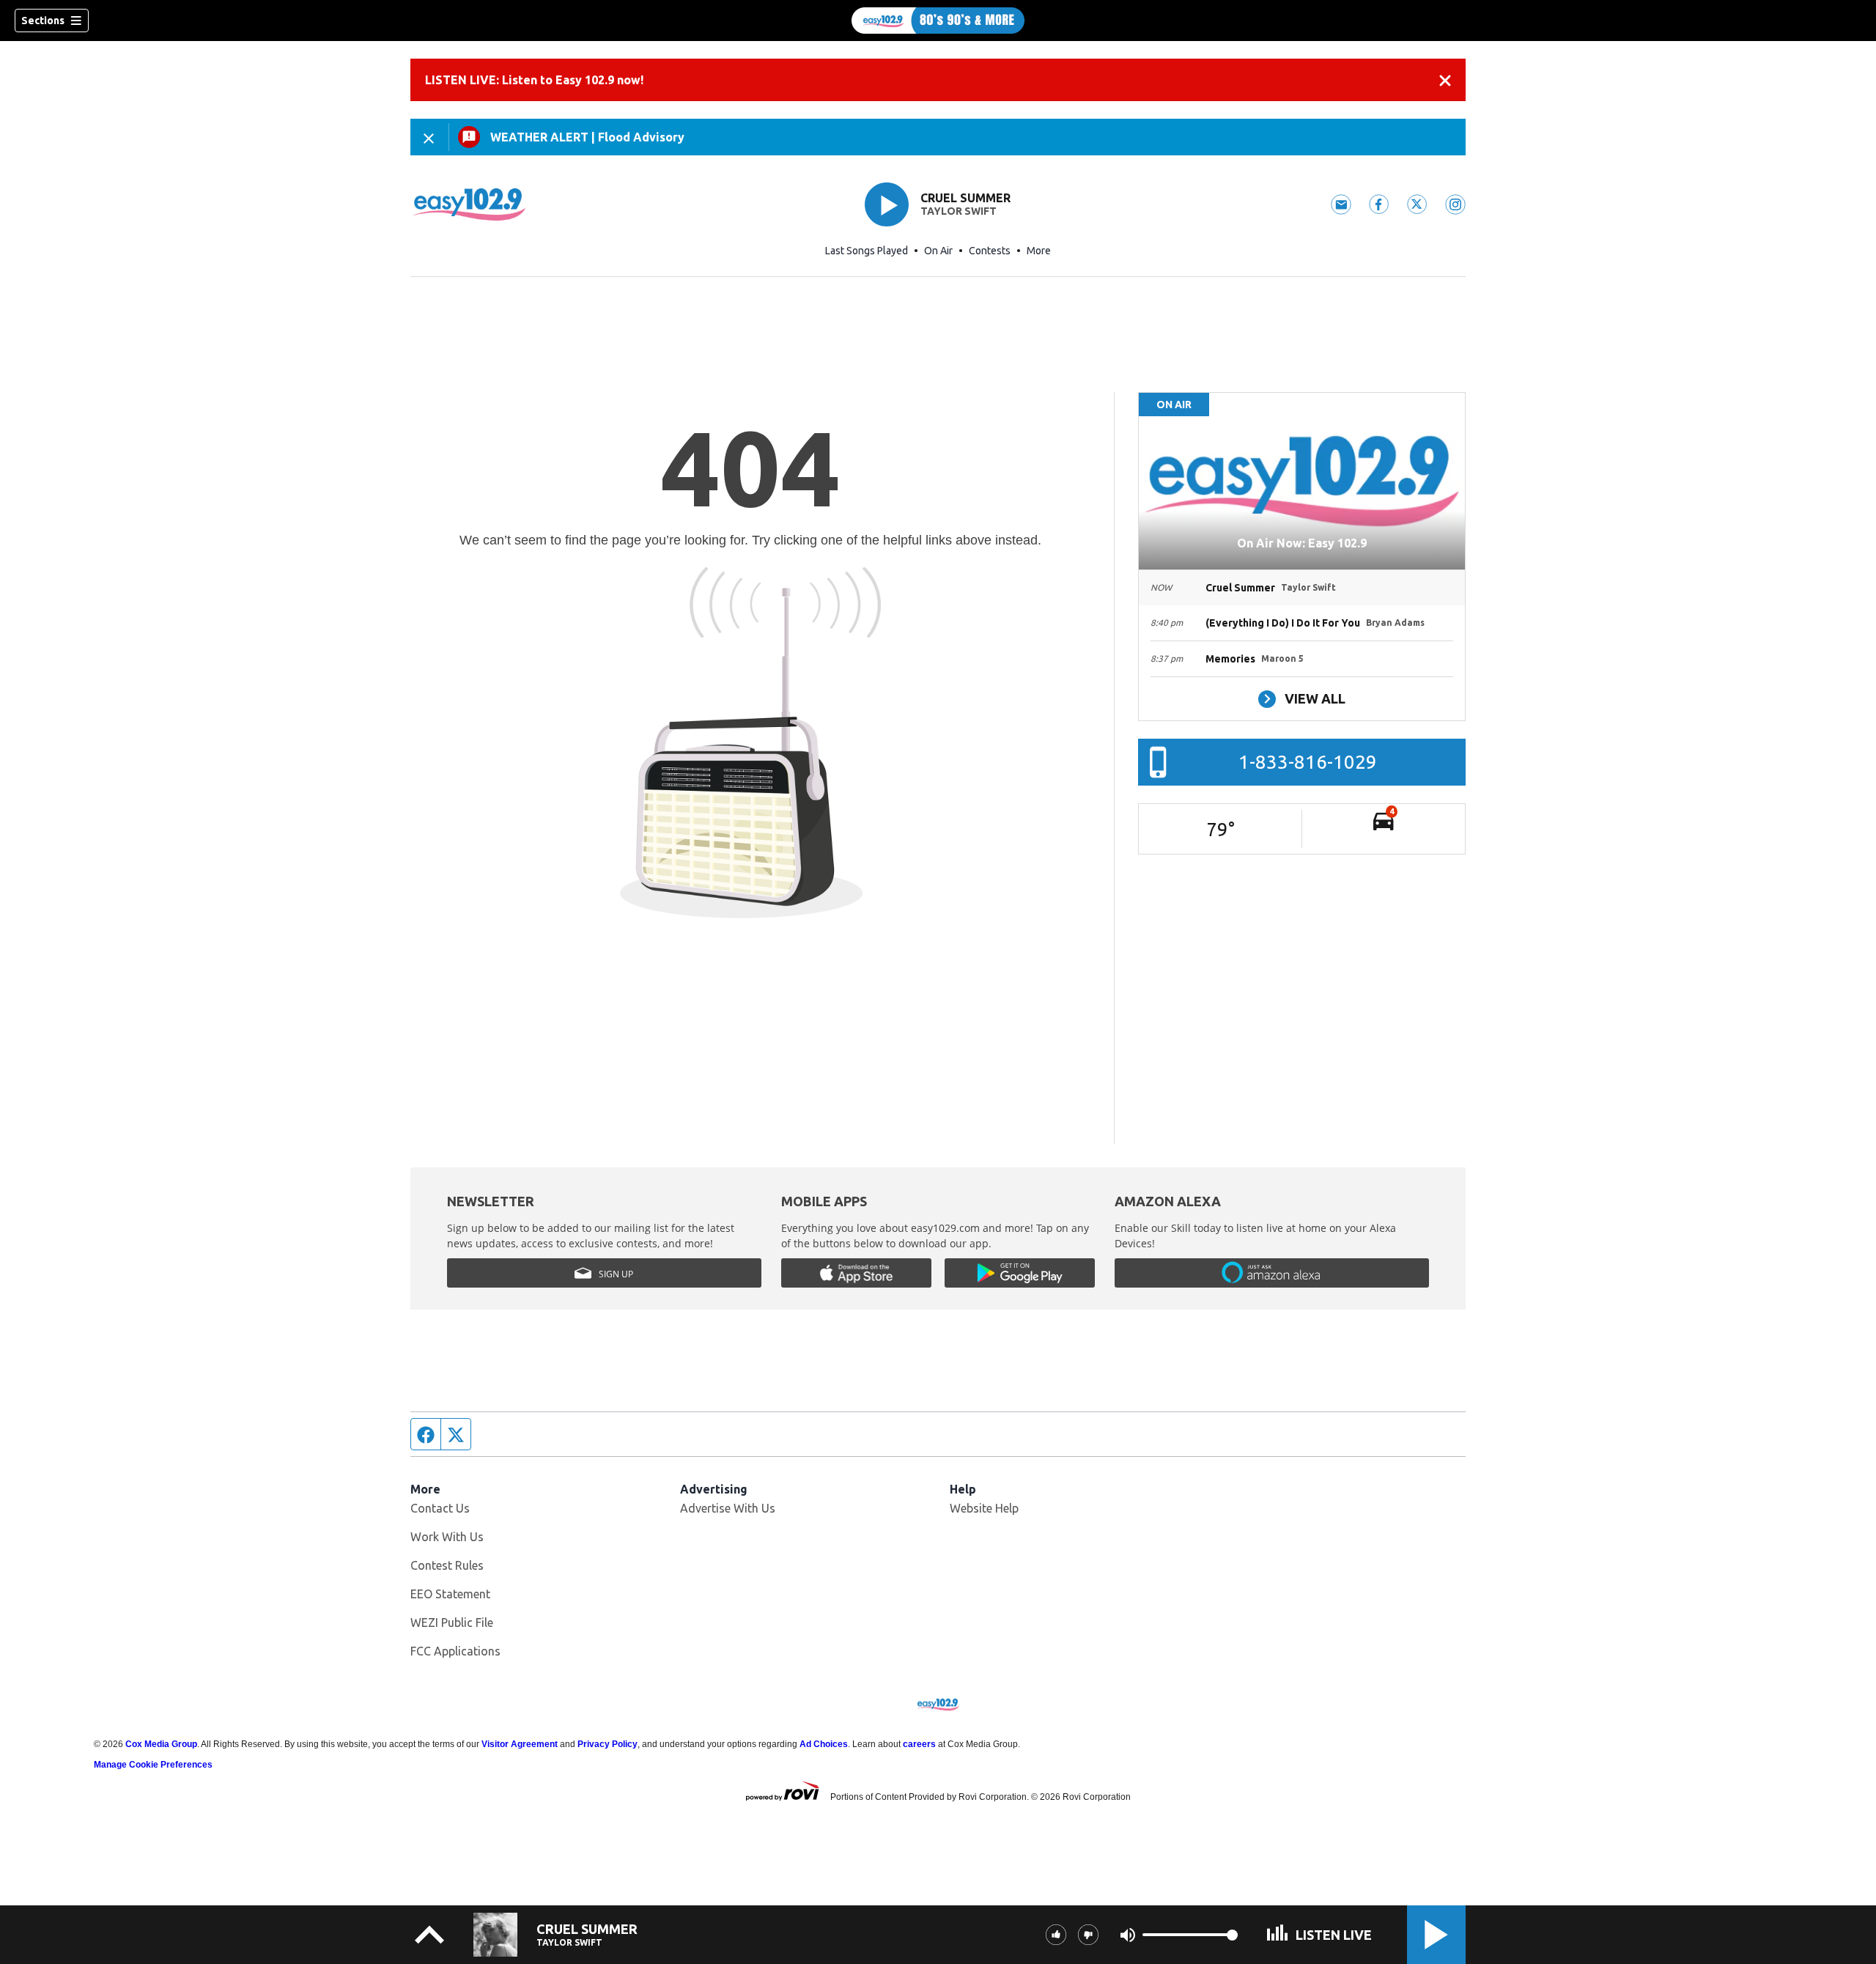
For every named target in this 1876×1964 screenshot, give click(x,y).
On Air (938, 251)
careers (919, 1744)
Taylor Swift (959, 211)
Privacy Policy (608, 1744)
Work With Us (447, 1537)
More (1039, 251)
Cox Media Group (161, 1744)
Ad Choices (824, 1744)
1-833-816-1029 (1308, 762)
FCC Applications (455, 1651)
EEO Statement (450, 1594)
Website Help (984, 1508)
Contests (990, 251)
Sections (43, 21)
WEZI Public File (452, 1622)
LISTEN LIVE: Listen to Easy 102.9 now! (534, 80)
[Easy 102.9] (938, 21)
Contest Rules (447, 1565)
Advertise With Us (728, 1508)
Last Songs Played (867, 251)
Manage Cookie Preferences (153, 1765)
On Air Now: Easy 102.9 (1302, 543)
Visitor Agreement (520, 1744)
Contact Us (440, 1508)
